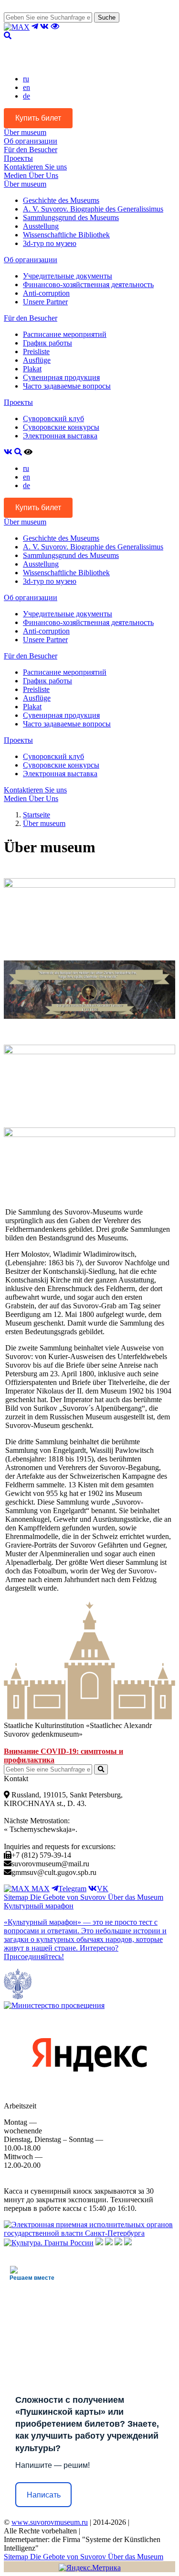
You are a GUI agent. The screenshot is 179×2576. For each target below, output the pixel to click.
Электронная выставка (60, 436)
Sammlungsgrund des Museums (71, 217)
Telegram (72, 1889)
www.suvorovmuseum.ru (50, 2522)
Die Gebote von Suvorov (69, 1897)
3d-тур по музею (50, 243)
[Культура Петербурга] (99, 2243)
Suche (107, 17)
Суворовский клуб (53, 418)
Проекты (18, 158)
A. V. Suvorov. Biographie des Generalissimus (93, 209)
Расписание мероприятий (65, 334)
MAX (40, 1889)
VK (103, 1889)
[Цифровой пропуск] (118, 2243)
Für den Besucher (31, 150)
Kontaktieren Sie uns (35, 167)
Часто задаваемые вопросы (67, 386)
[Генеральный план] (109, 2243)
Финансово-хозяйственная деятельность (88, 284)
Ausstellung (41, 226)
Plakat (32, 369)
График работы (47, 343)
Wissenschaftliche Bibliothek (66, 235)
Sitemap (17, 1897)
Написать (44, 2495)
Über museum (25, 132)
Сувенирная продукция (61, 377)
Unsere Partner (45, 302)
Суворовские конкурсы (61, 427)
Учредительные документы (68, 276)
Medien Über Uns (31, 175)
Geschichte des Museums (61, 200)
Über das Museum (136, 1897)
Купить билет (38, 118)
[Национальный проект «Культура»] (128, 2243)
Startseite (37, 815)
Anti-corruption (46, 293)
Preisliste (36, 351)
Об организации (31, 141)
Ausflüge (37, 360)
